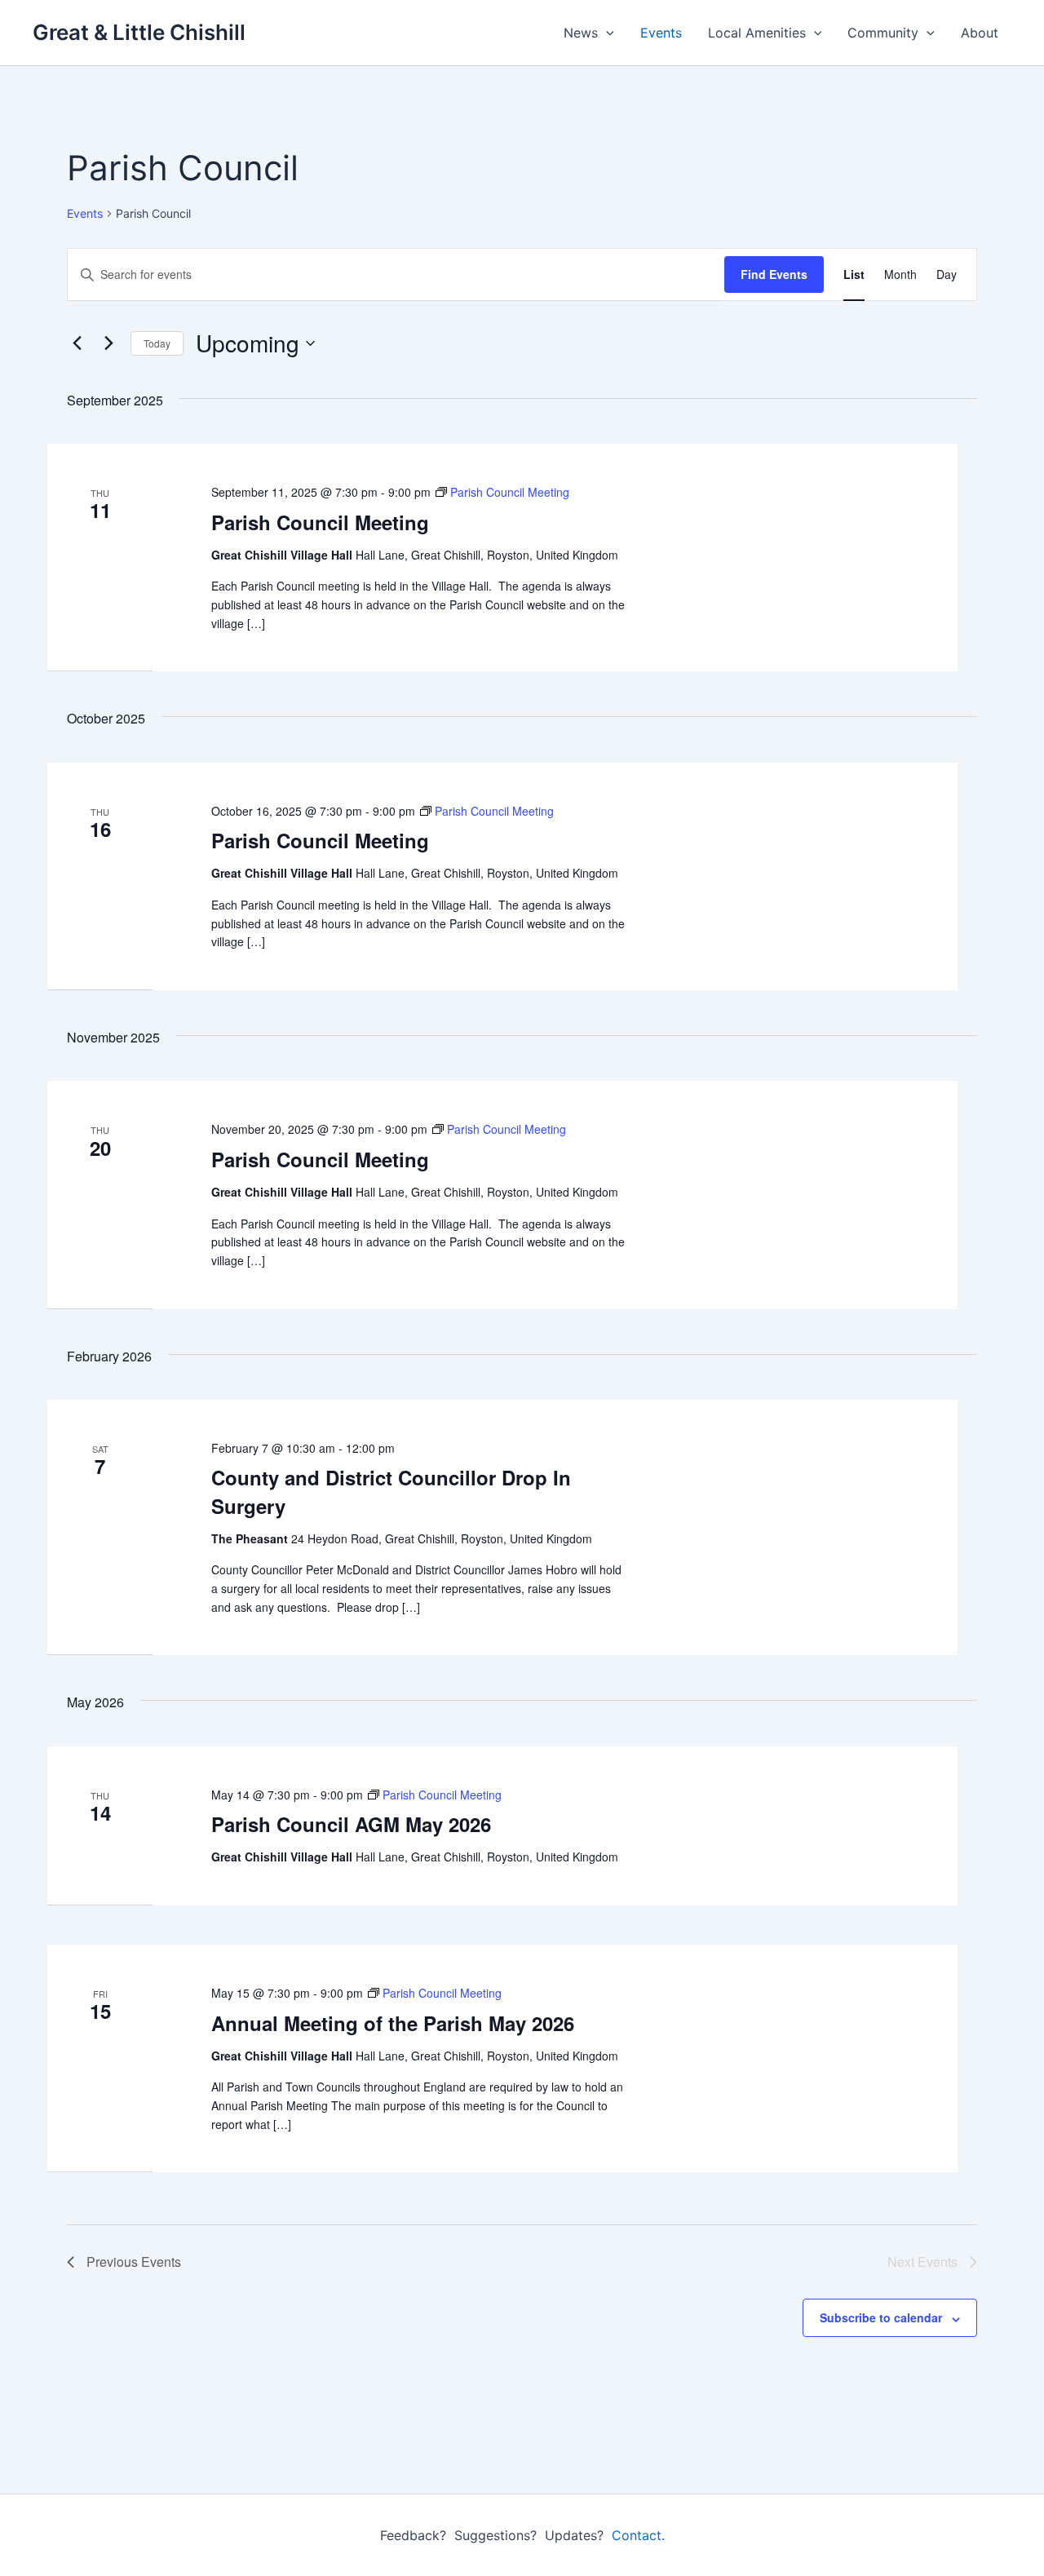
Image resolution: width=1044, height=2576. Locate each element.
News (581, 33)
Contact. (638, 2535)
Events (661, 33)
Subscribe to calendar (881, 2317)
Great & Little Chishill (139, 32)
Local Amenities (757, 33)
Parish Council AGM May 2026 (351, 1824)
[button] (606, 33)
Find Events (774, 274)
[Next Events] (108, 343)
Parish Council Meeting (320, 522)
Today (157, 343)
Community (883, 33)
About (980, 33)
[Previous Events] (77, 343)
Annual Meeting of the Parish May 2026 (393, 2023)
